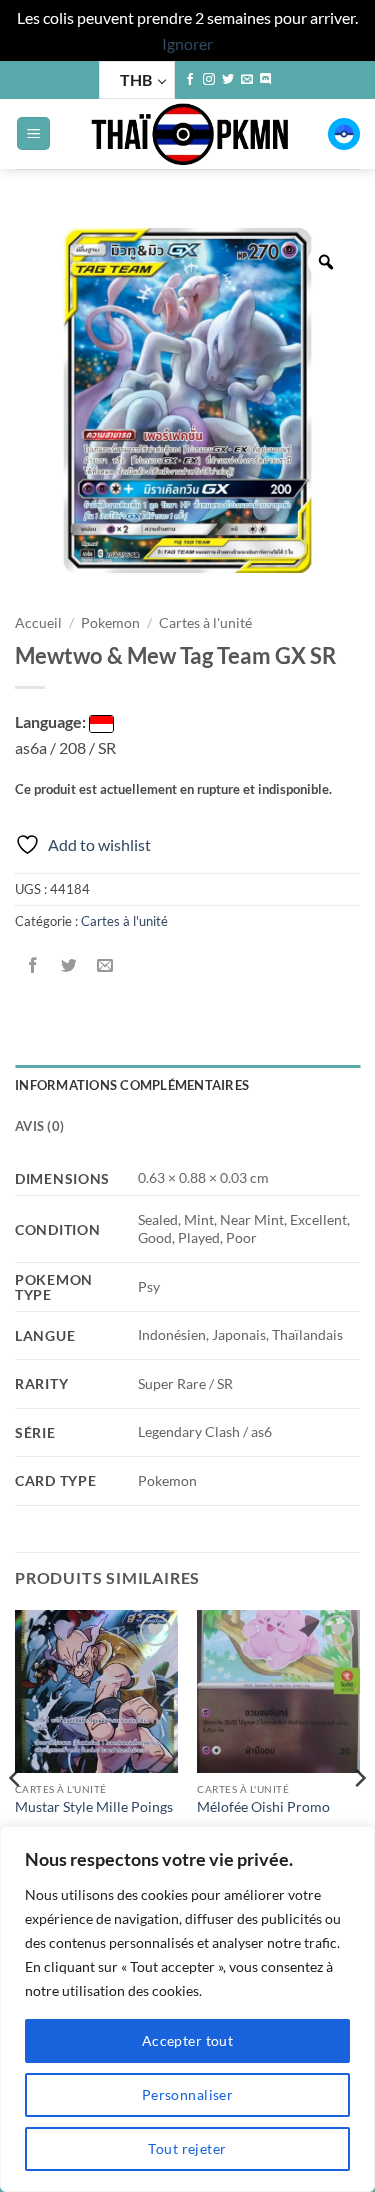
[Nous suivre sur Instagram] (209, 80)
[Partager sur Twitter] (69, 965)
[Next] (359, 1818)
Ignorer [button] (187, 43)
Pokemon (110, 623)
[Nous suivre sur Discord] (266, 80)
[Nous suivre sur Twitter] (228, 80)
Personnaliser (187, 2094)
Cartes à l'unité (205, 623)
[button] (33, 133)
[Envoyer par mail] (105, 965)
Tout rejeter (187, 2148)
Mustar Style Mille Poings (94, 1807)
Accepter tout (187, 2040)
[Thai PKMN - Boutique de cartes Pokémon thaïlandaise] (189, 134)
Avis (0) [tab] (39, 1126)
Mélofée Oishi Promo (263, 1807)
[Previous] (16, 1818)
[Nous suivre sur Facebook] (190, 80)
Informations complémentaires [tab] (132, 1085)
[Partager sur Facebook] (33, 965)
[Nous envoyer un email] (247, 80)
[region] (187, 2009)
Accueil (38, 623)
